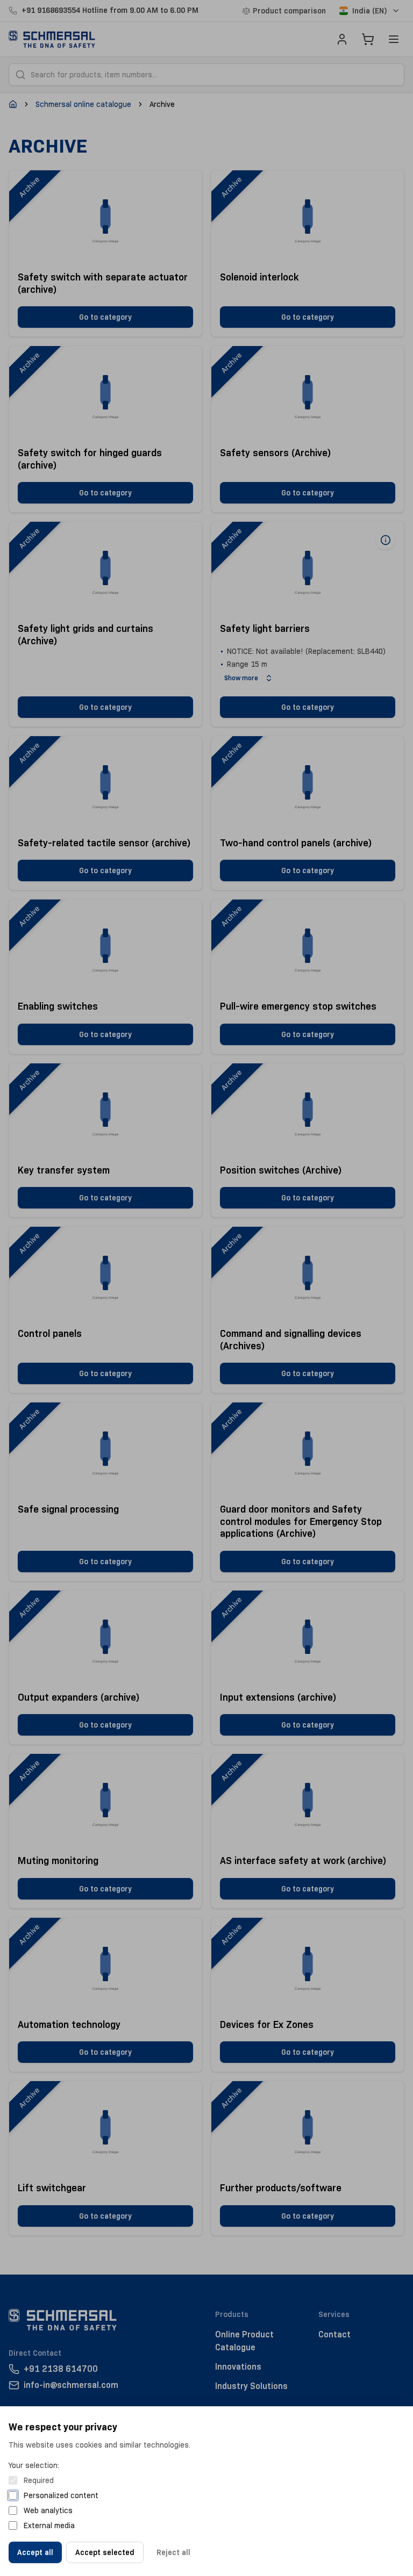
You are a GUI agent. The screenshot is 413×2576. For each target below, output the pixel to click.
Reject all (173, 2552)
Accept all (35, 2552)
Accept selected (105, 2552)
